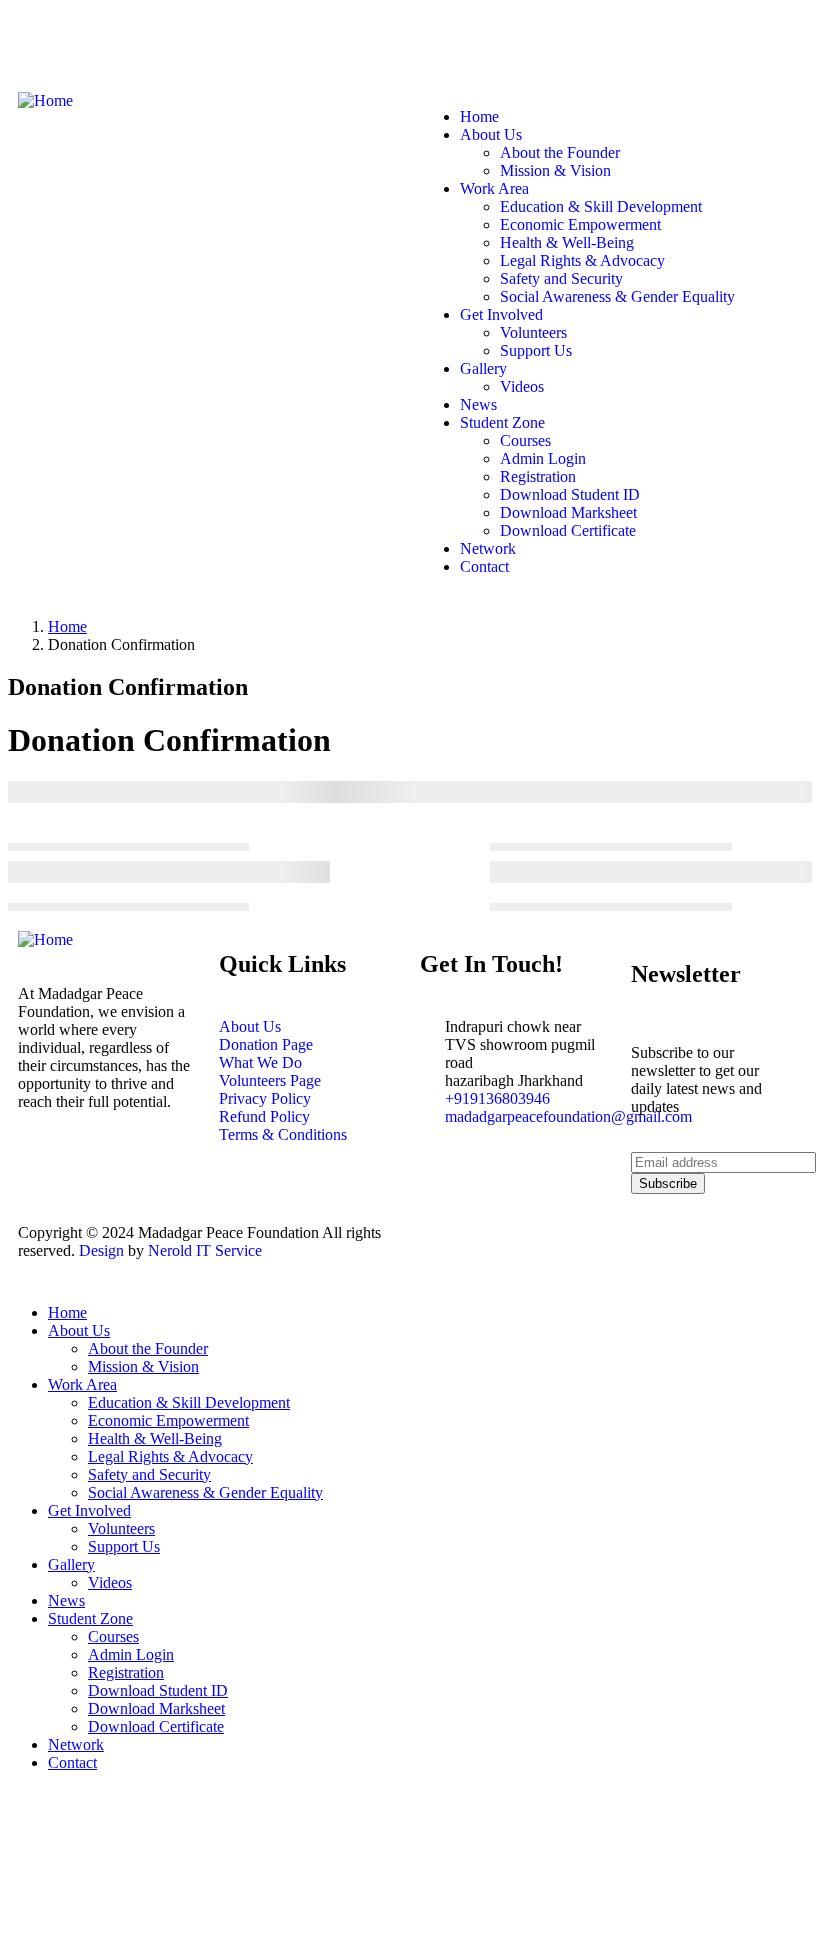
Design (101, 1250)
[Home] (45, 100)
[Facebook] (43, 43)
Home (67, 626)
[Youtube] (205, 43)
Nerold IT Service (203, 1250)
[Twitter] (97, 43)
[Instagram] (151, 43)
